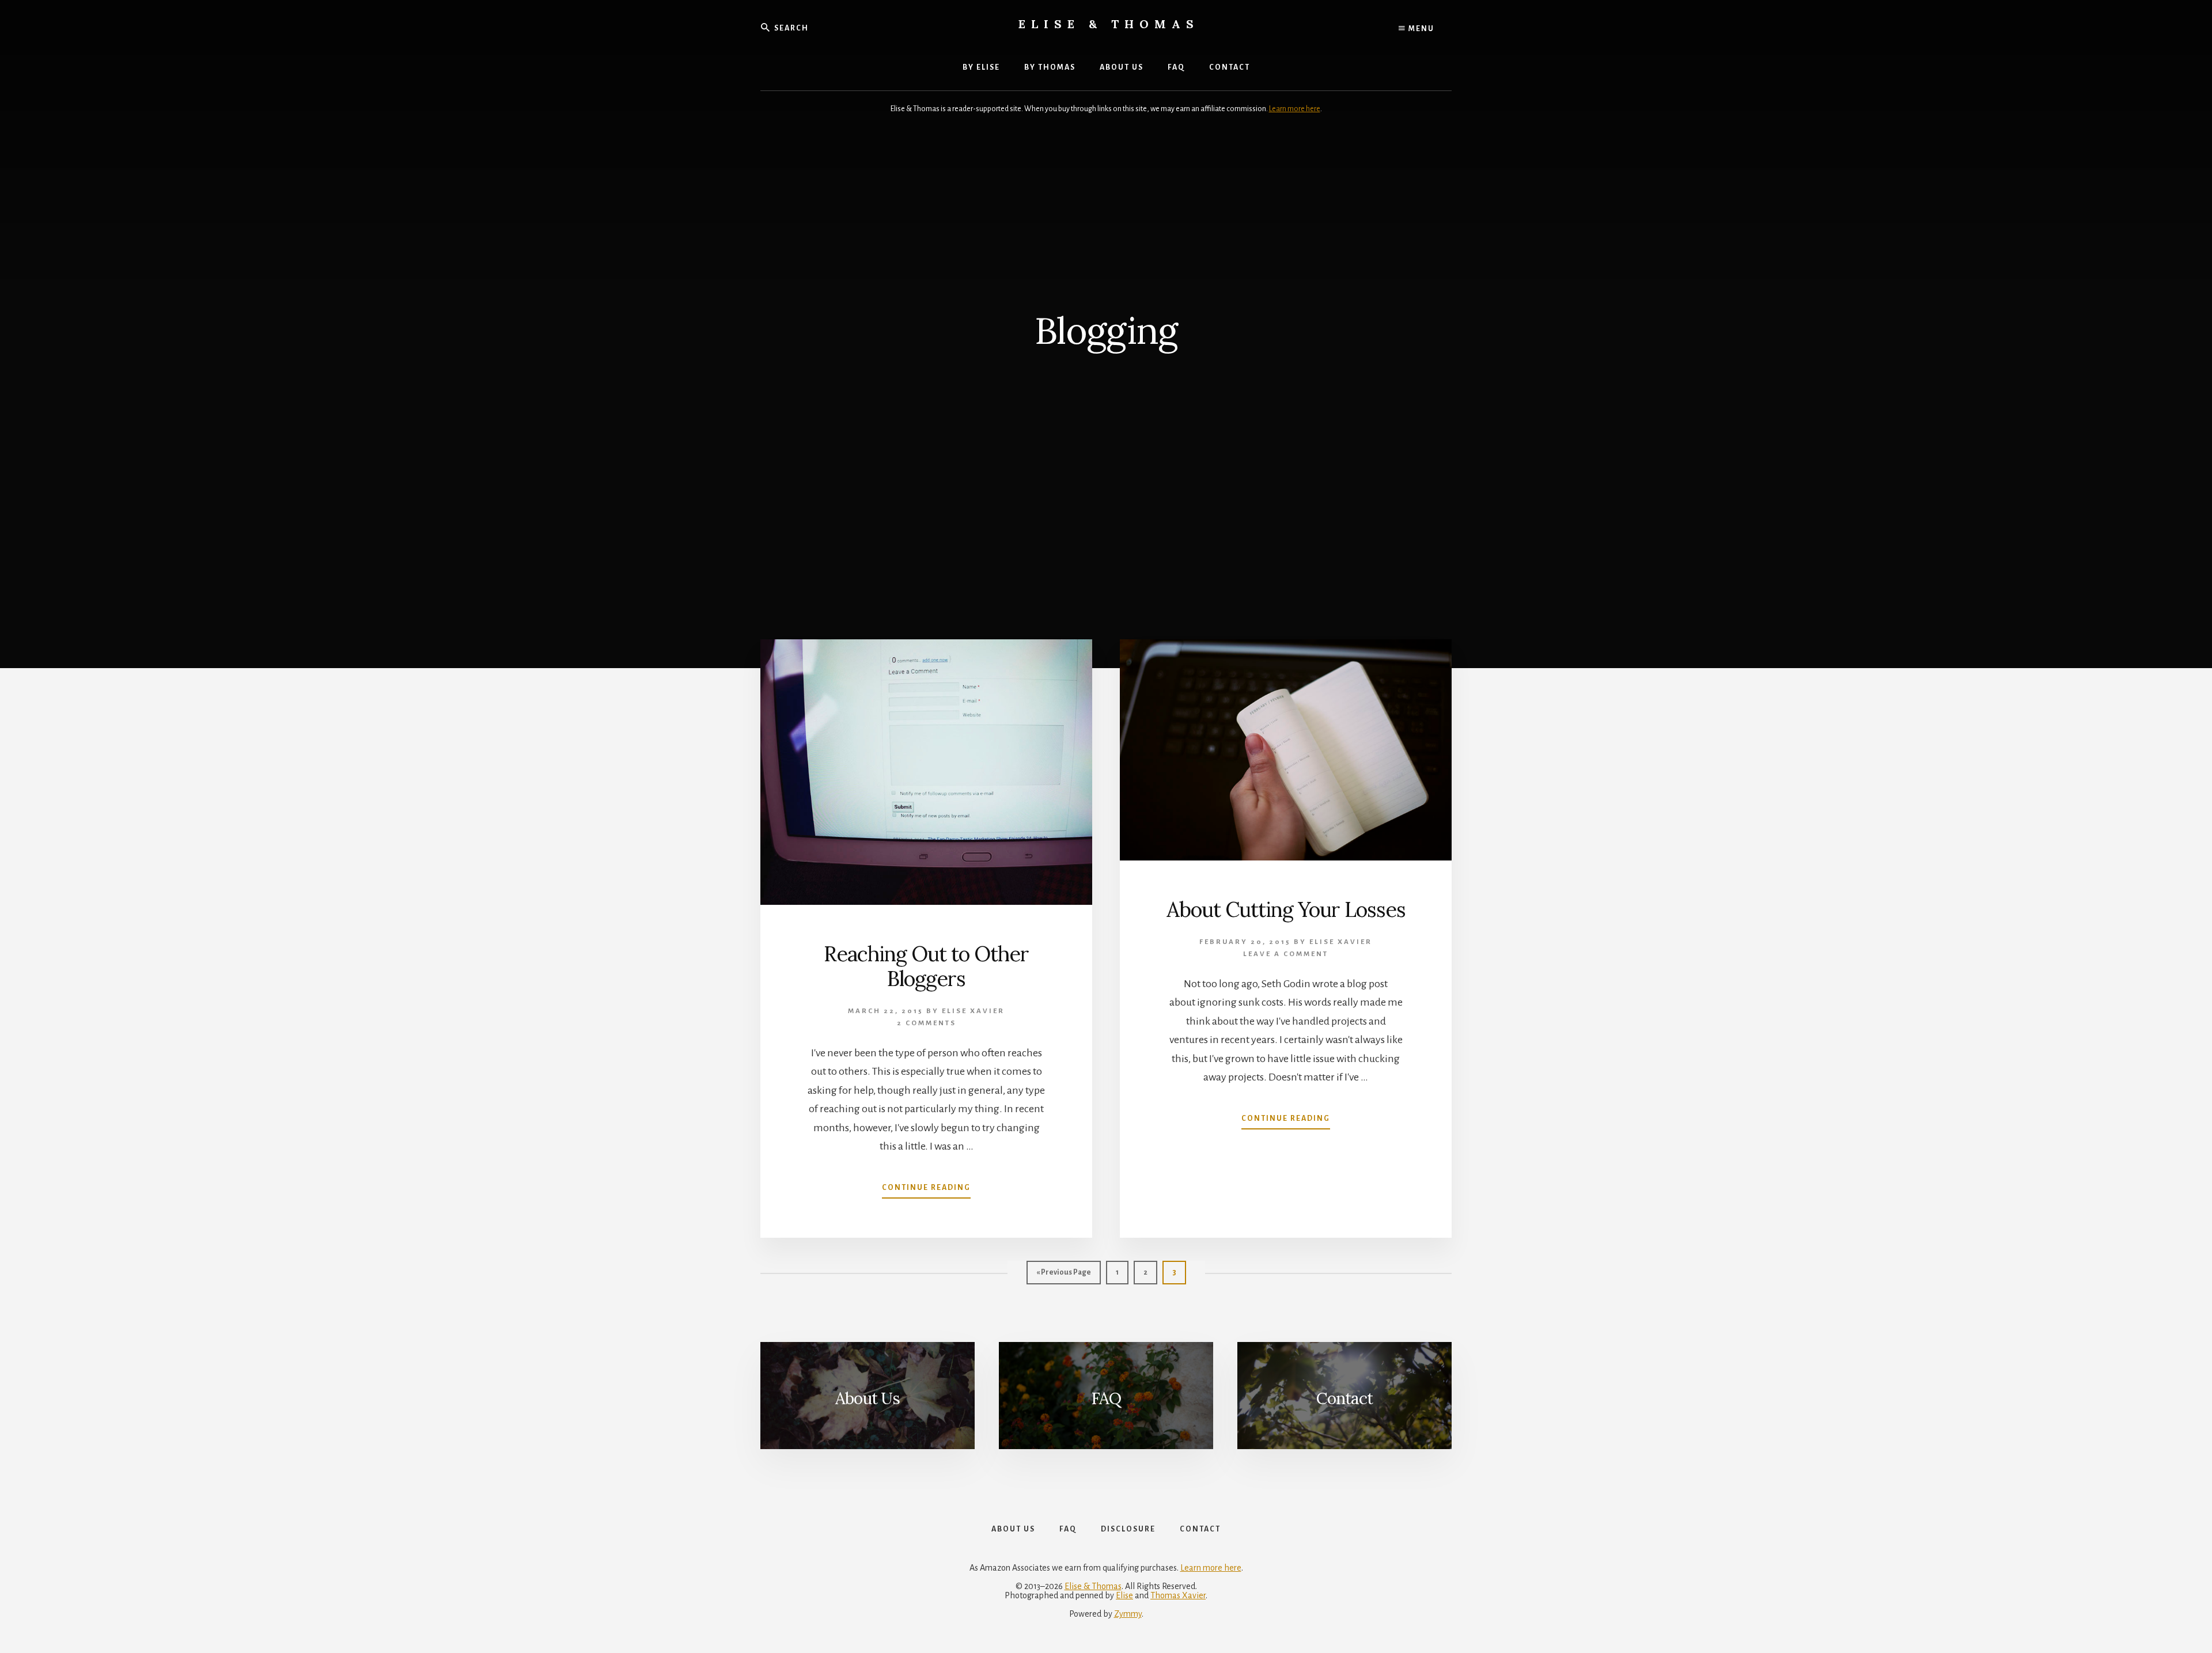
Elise (1124, 1595)
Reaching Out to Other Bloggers (926, 966)
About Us (868, 1398)
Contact (1344, 1398)
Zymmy (1128, 1614)
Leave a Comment (1286, 954)
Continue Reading (926, 1191)
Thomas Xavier (1178, 1595)
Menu (1420, 29)
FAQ (1106, 1398)
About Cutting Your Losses (1286, 909)
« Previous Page (1064, 1276)
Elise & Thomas (1109, 24)
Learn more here (1295, 109)
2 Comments (927, 1023)
